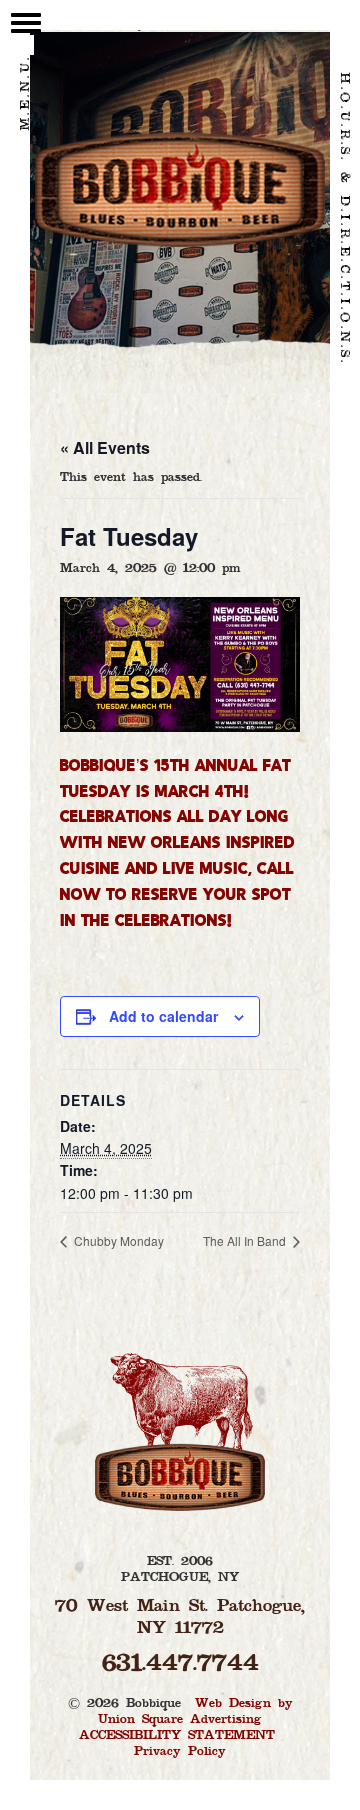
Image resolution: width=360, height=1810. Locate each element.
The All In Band (246, 1240)
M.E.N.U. (26, 93)
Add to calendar (163, 1016)
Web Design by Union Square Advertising (195, 1712)
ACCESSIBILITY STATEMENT (177, 1736)
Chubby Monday (117, 1240)
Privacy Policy (180, 1752)
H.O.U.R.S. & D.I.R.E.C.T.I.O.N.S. (344, 218)
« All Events (105, 447)
